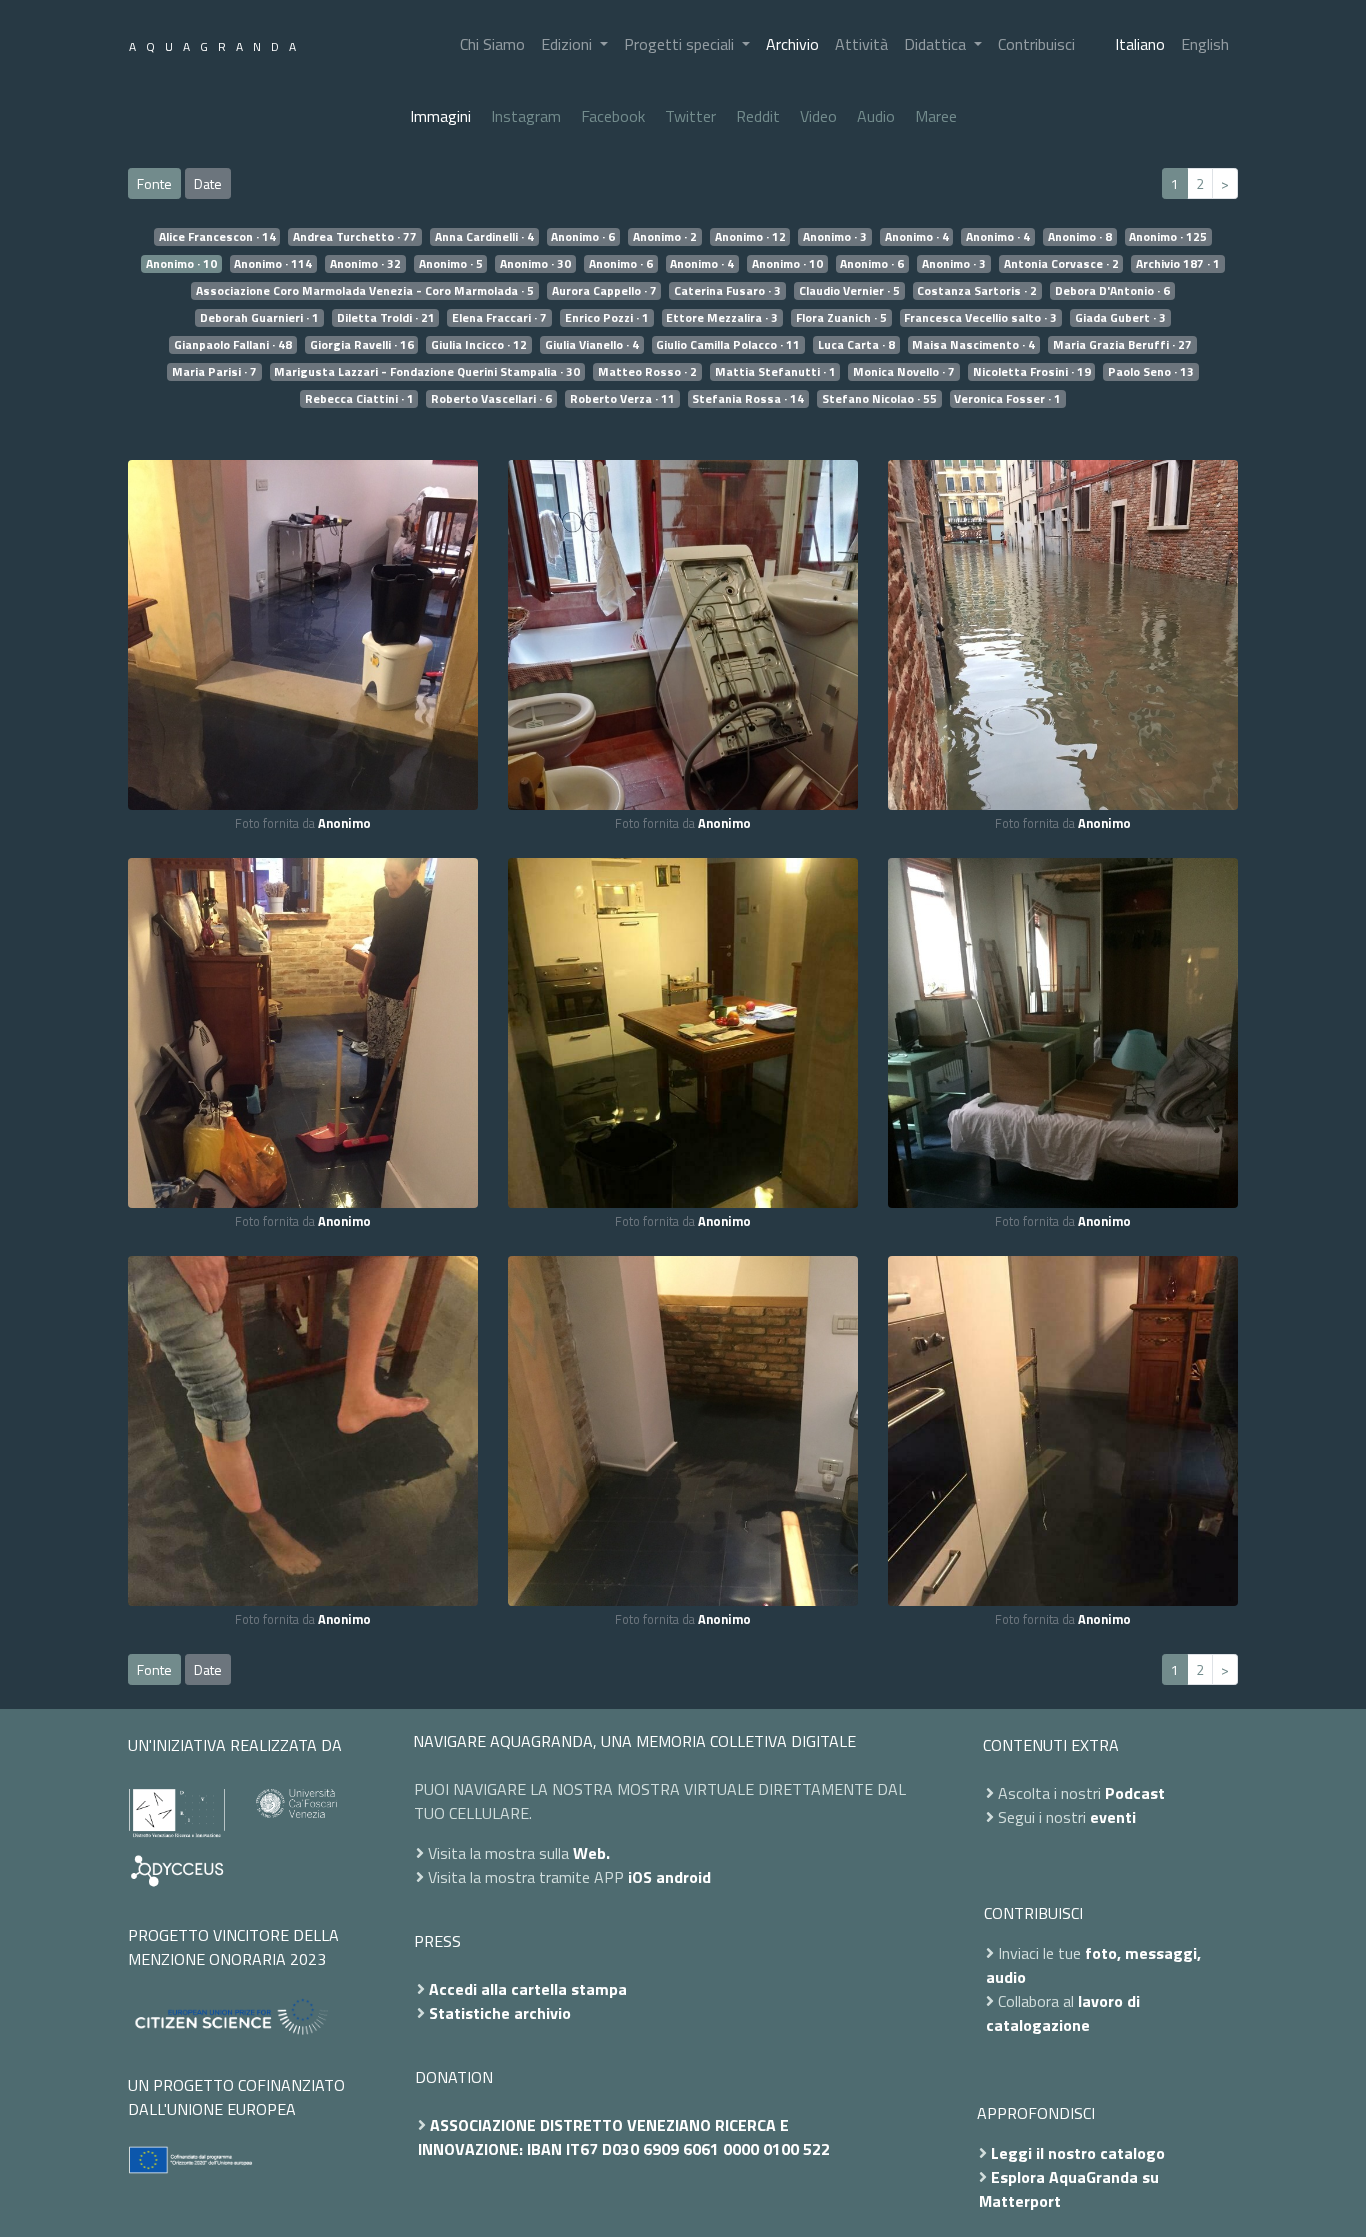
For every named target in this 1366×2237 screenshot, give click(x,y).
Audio (876, 116)
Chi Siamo (492, 44)
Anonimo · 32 (365, 264)
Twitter (690, 116)
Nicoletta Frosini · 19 (1032, 372)
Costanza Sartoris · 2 (977, 291)
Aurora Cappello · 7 (604, 291)
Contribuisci (1036, 44)
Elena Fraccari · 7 (499, 318)
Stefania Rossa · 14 (748, 399)
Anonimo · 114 (273, 264)
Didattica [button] (937, 44)
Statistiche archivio (500, 2013)
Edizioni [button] (568, 44)
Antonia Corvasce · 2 (1061, 264)
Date (208, 183)
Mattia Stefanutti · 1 (775, 372)
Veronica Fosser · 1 (1007, 399)
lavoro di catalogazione (1063, 2013)
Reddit (758, 116)
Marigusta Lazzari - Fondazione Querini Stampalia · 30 (427, 372)
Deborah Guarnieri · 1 (259, 318)
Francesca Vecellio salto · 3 (980, 318)
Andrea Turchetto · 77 (355, 237)
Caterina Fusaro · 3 (727, 291)
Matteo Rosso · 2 (647, 372)
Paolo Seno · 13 (1151, 372)
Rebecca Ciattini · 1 (359, 399)
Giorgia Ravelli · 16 (362, 345)
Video (818, 116)
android (683, 1877)
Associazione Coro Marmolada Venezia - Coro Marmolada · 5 (365, 291)
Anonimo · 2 (665, 237)
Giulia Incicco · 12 (479, 345)
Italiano (1140, 44)
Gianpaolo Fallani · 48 (233, 345)
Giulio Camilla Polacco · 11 (728, 345)
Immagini (440, 116)
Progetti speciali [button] (681, 44)
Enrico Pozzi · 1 (607, 318)
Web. (591, 1853)
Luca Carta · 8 (856, 345)
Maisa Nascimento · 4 (973, 345)
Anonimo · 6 (583, 237)
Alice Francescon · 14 (217, 237)
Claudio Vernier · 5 (849, 291)
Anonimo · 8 (1080, 237)
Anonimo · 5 (451, 264)
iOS (640, 1877)
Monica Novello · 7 (904, 372)
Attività (861, 44)
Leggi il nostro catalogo (1078, 2153)
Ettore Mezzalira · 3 (722, 318)
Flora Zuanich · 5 (841, 318)
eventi (1113, 1817)
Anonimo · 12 (750, 237)
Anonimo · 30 (535, 264)
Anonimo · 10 (181, 264)
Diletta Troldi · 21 (386, 318)
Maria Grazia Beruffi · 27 (1122, 345)
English (1205, 44)
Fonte (154, 183)
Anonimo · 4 (917, 237)
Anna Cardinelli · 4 (484, 237)
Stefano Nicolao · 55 (879, 399)
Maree (936, 116)
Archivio (792, 44)
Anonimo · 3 (835, 237)
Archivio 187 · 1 (1178, 264)
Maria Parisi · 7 (214, 372)
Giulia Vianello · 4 (592, 345)
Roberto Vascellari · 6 (491, 399)
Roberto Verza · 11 (622, 399)
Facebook (613, 116)
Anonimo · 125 (1168, 237)
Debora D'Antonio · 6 (1112, 291)
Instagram (526, 116)
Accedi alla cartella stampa (528, 1989)
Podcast (1135, 1793)
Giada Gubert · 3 (1120, 318)
